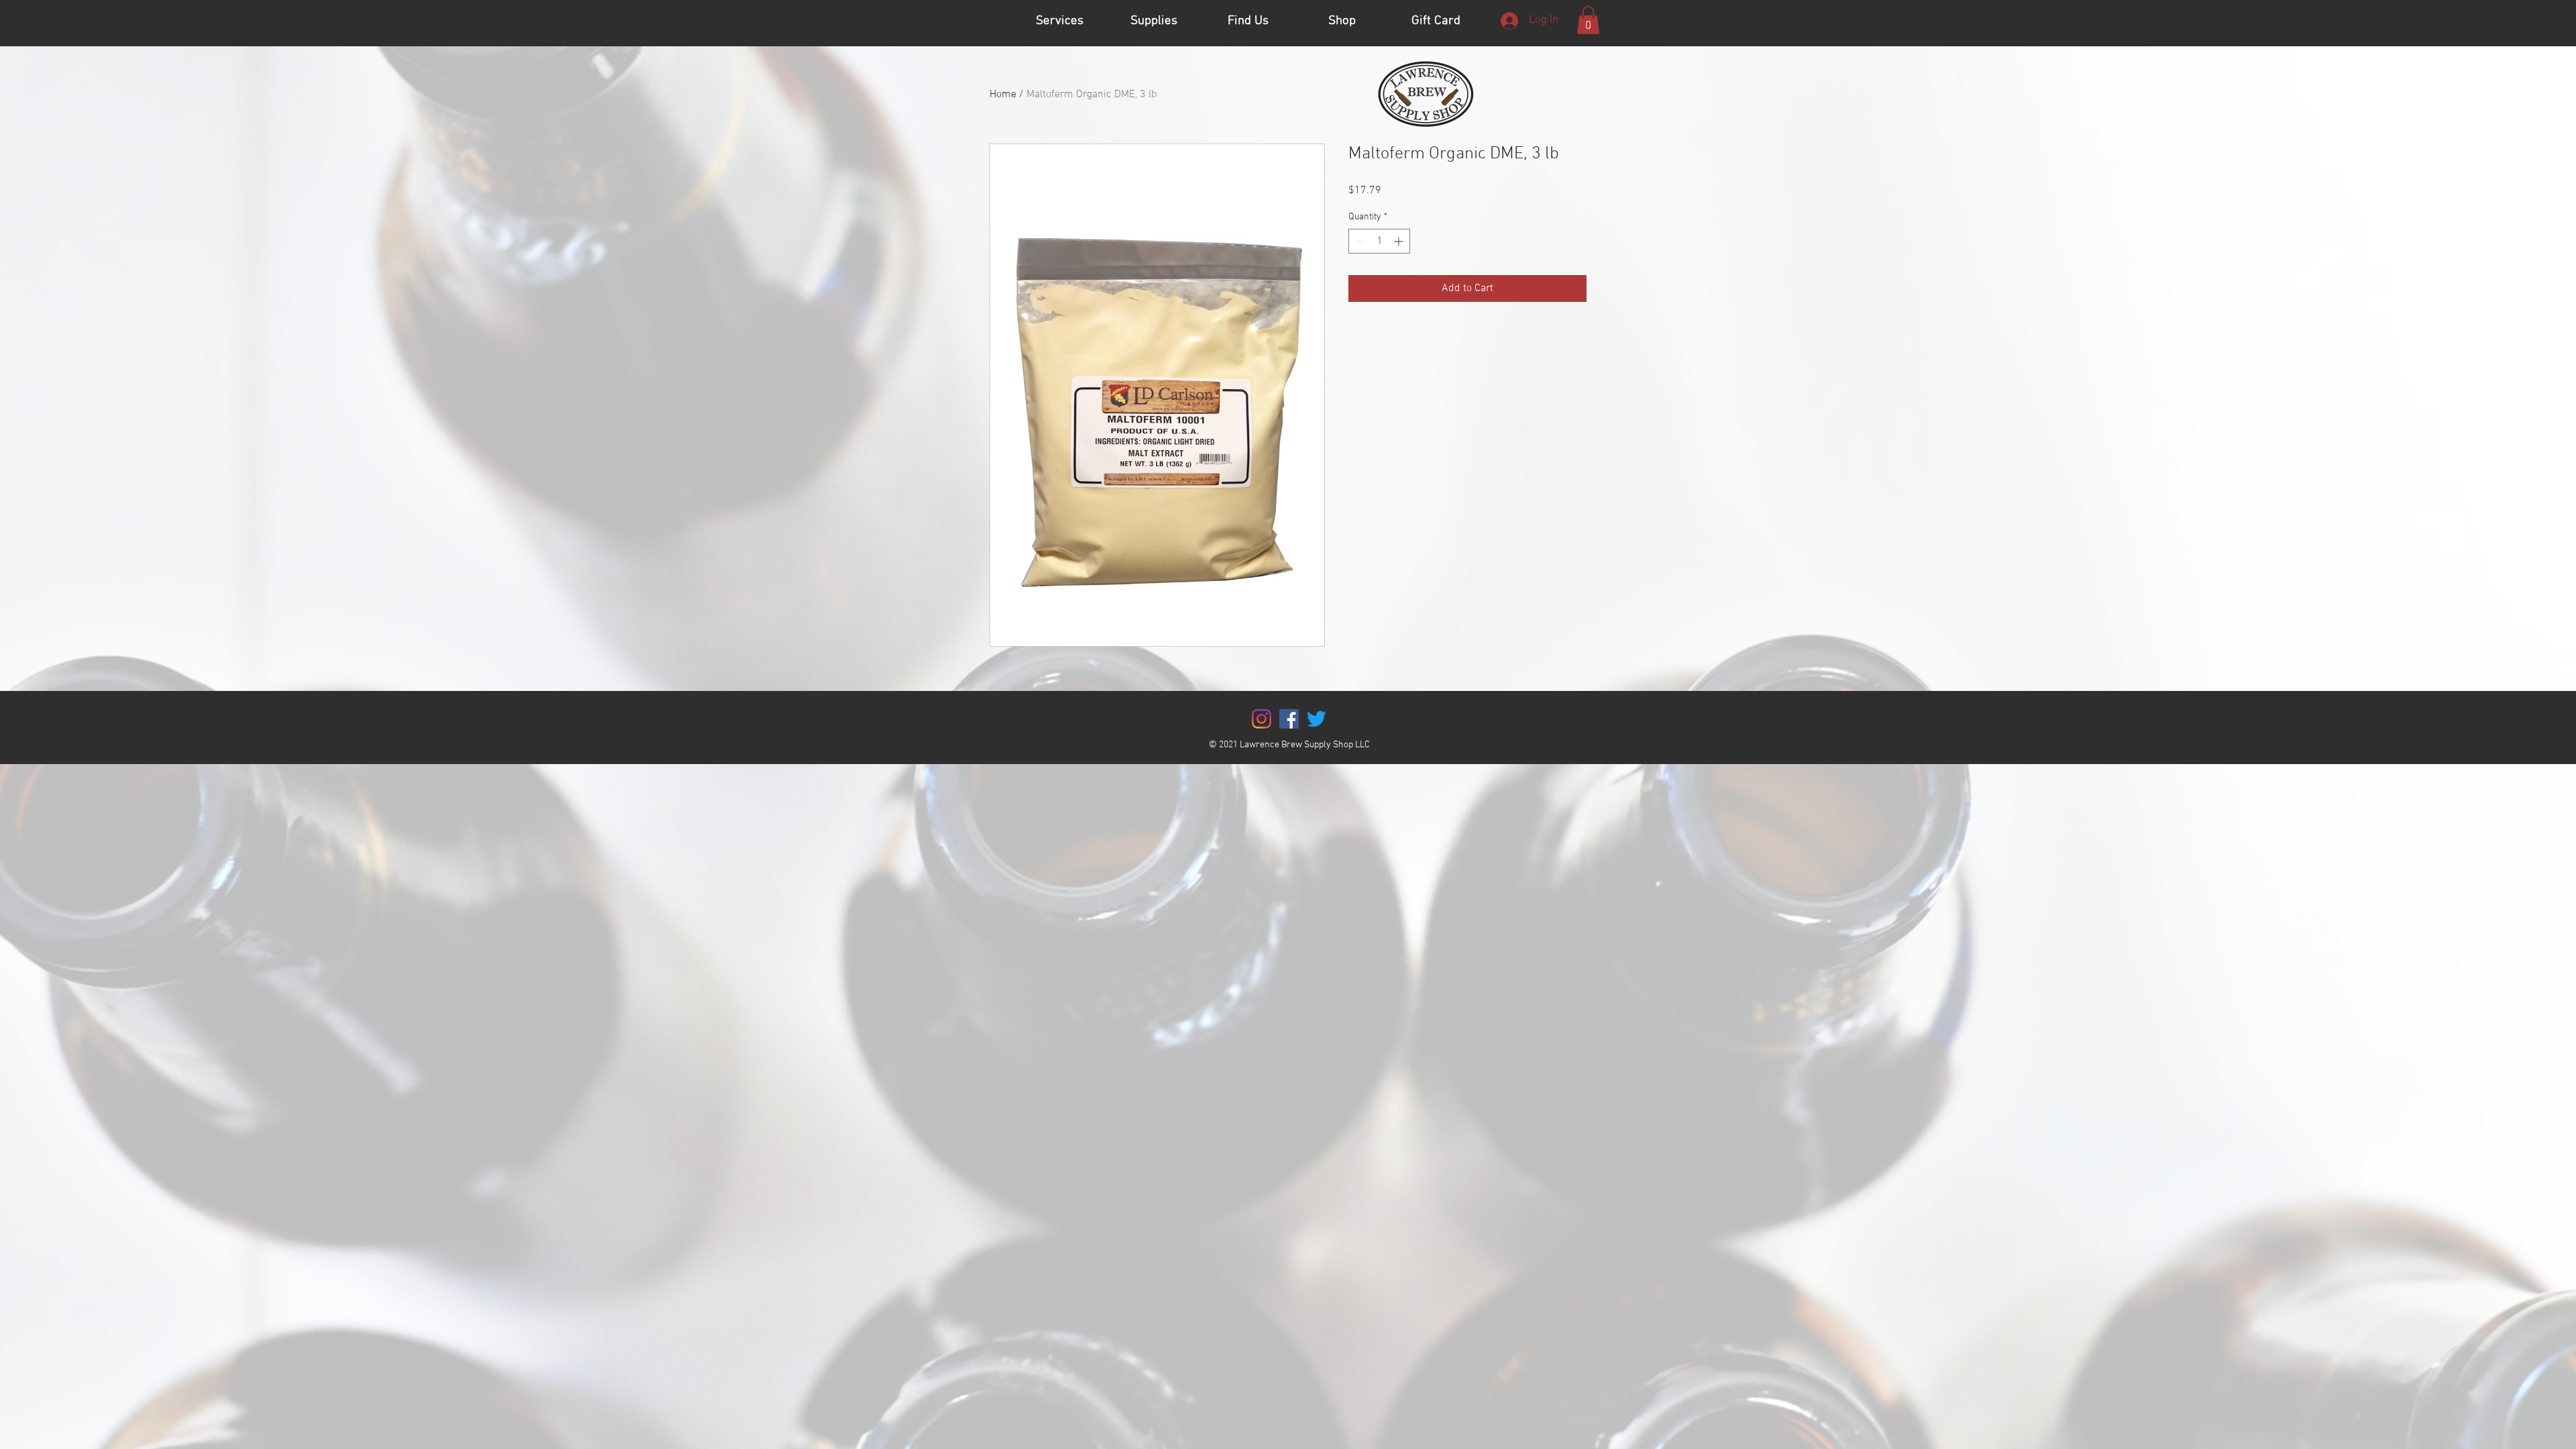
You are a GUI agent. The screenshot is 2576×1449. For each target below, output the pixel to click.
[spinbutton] (1379, 241)
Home (1003, 95)
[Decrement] (1359, 241)
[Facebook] (1289, 719)
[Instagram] (1262, 719)
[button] (1588, 20)
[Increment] (1400, 241)
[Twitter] (1317, 719)
